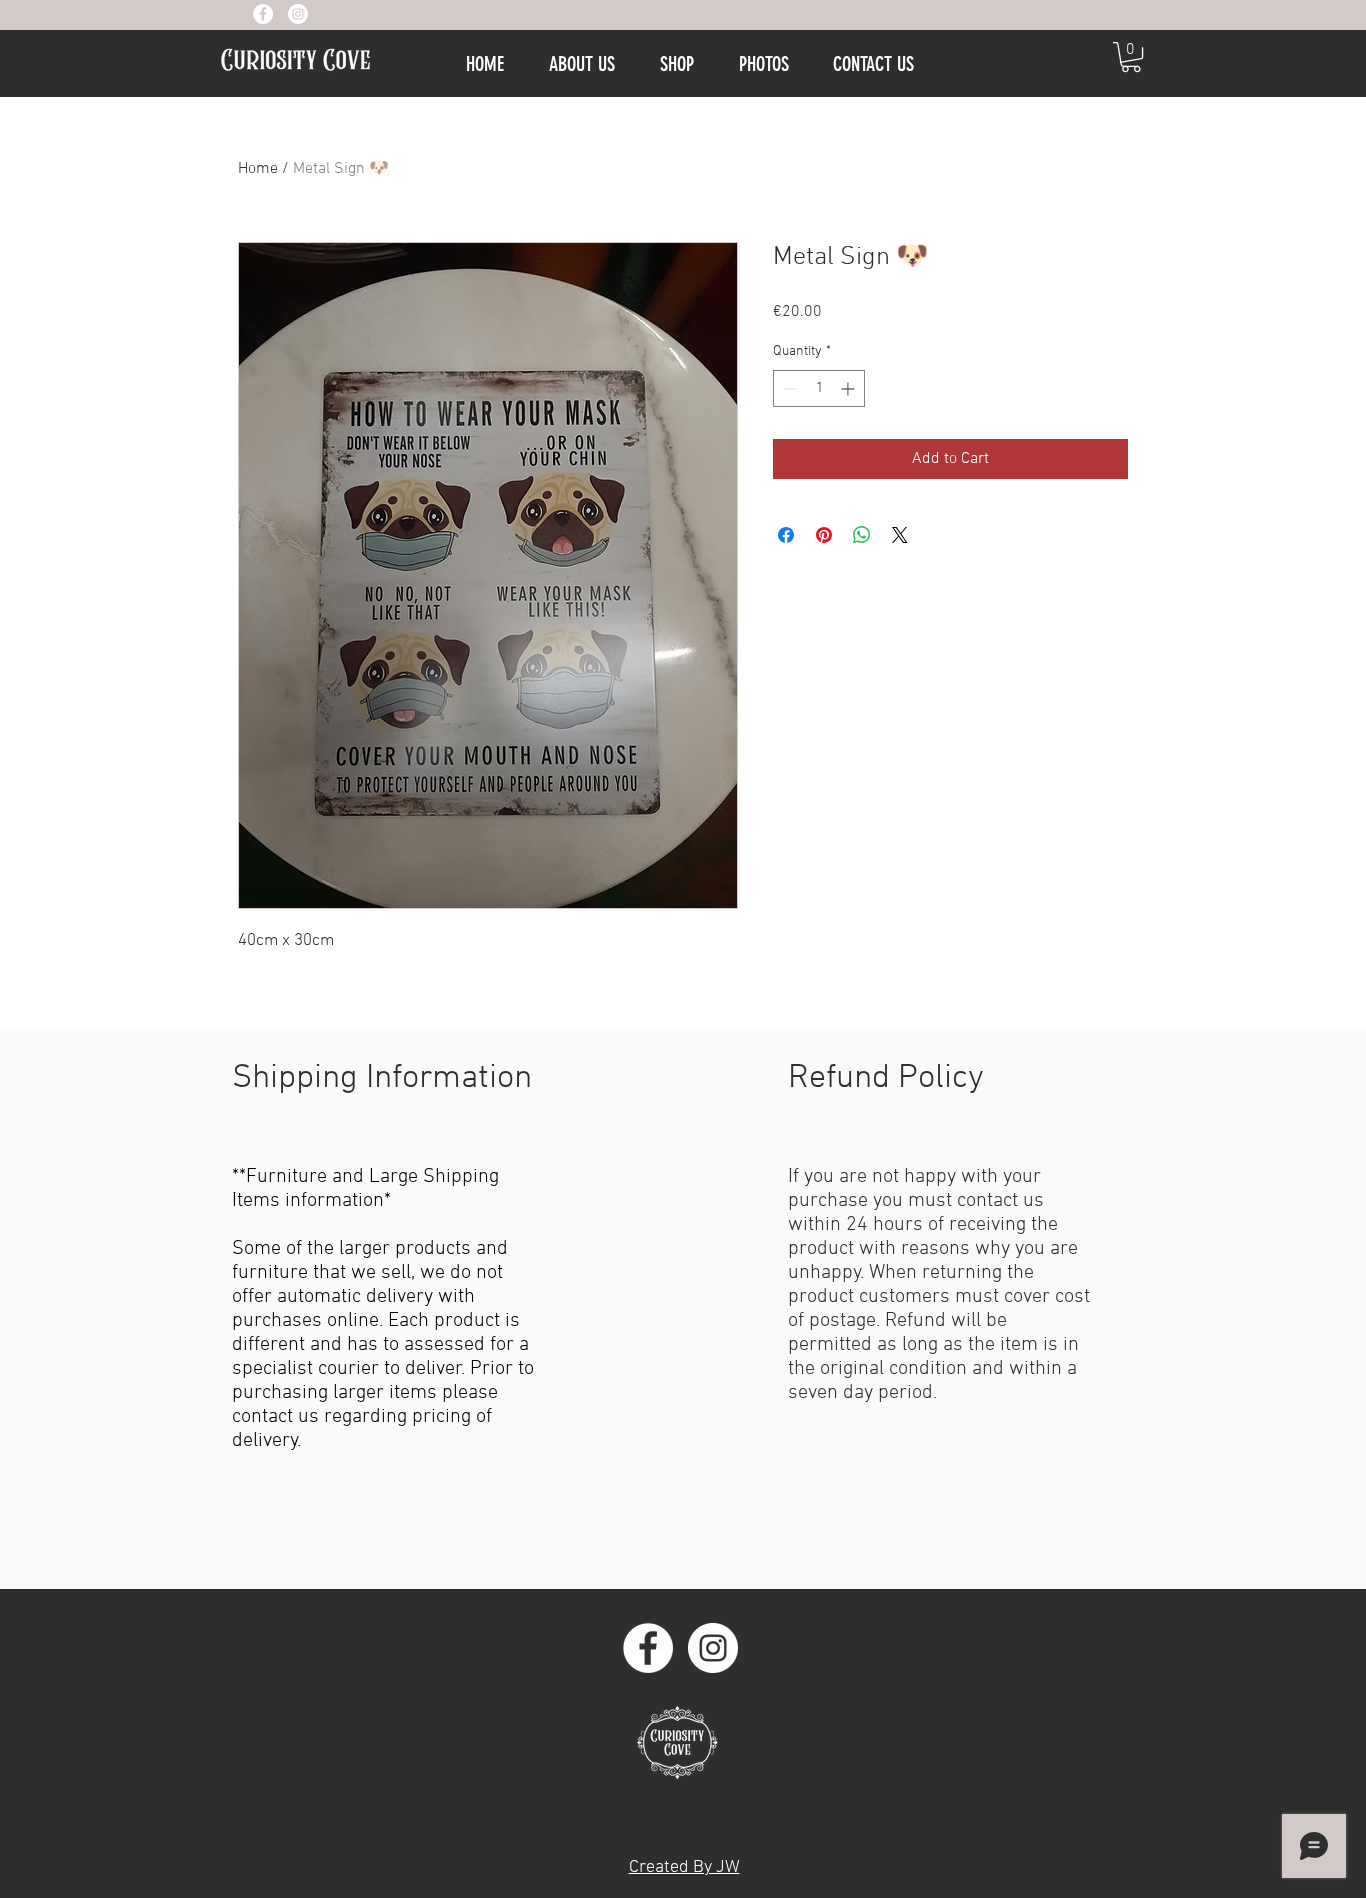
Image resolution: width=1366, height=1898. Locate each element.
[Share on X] (900, 535)
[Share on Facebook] (786, 535)
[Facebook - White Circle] (263, 14)
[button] (1131, 57)
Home (258, 169)
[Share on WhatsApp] (862, 535)
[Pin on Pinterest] (824, 535)
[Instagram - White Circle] (298, 14)
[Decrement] (788, 388)
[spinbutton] (819, 388)
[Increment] (849, 388)
